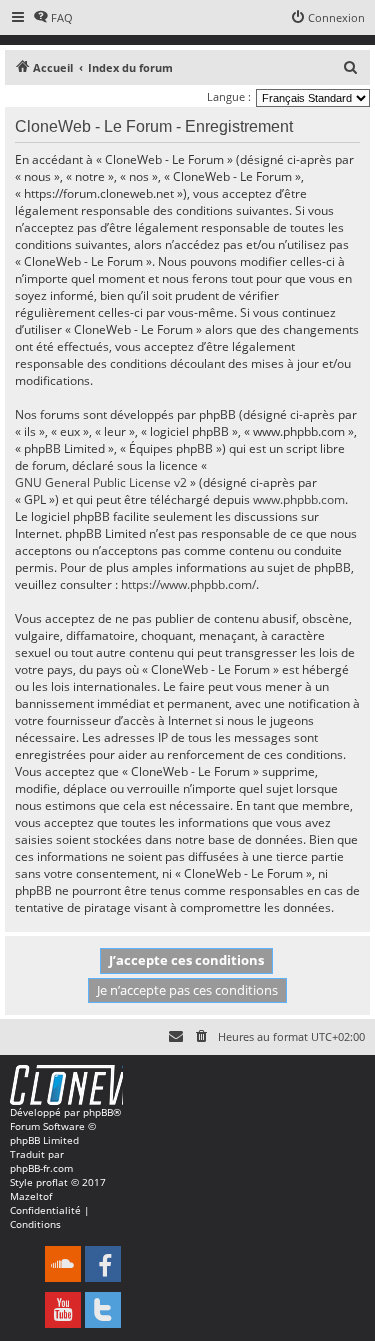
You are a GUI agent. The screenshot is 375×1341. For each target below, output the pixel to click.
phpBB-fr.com (41, 1168)
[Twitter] (103, 1310)
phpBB (98, 1112)
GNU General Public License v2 (101, 482)
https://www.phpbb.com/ (188, 584)
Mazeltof (31, 1196)
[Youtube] (63, 1310)
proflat (52, 1182)
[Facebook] (103, 1264)
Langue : (229, 96)
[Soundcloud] (63, 1264)
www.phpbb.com (299, 499)
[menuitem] (53, 18)
